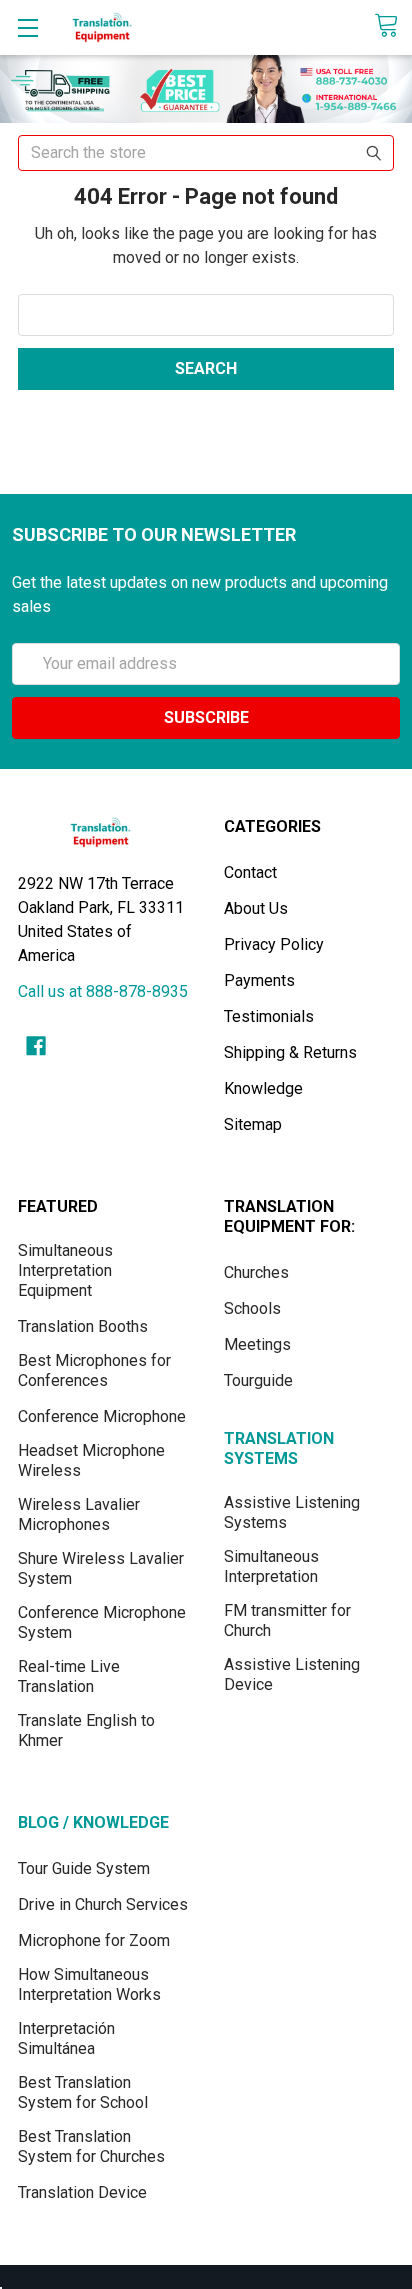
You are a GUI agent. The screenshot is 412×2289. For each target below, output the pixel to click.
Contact (250, 872)
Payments (259, 980)
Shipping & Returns (290, 1052)
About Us (256, 908)
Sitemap (253, 1124)
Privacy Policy (274, 944)
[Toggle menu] (27, 27)
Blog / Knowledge (93, 1822)
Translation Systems (279, 1448)
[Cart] (393, 26)
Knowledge (263, 1088)
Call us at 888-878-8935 (103, 991)
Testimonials (269, 1016)
